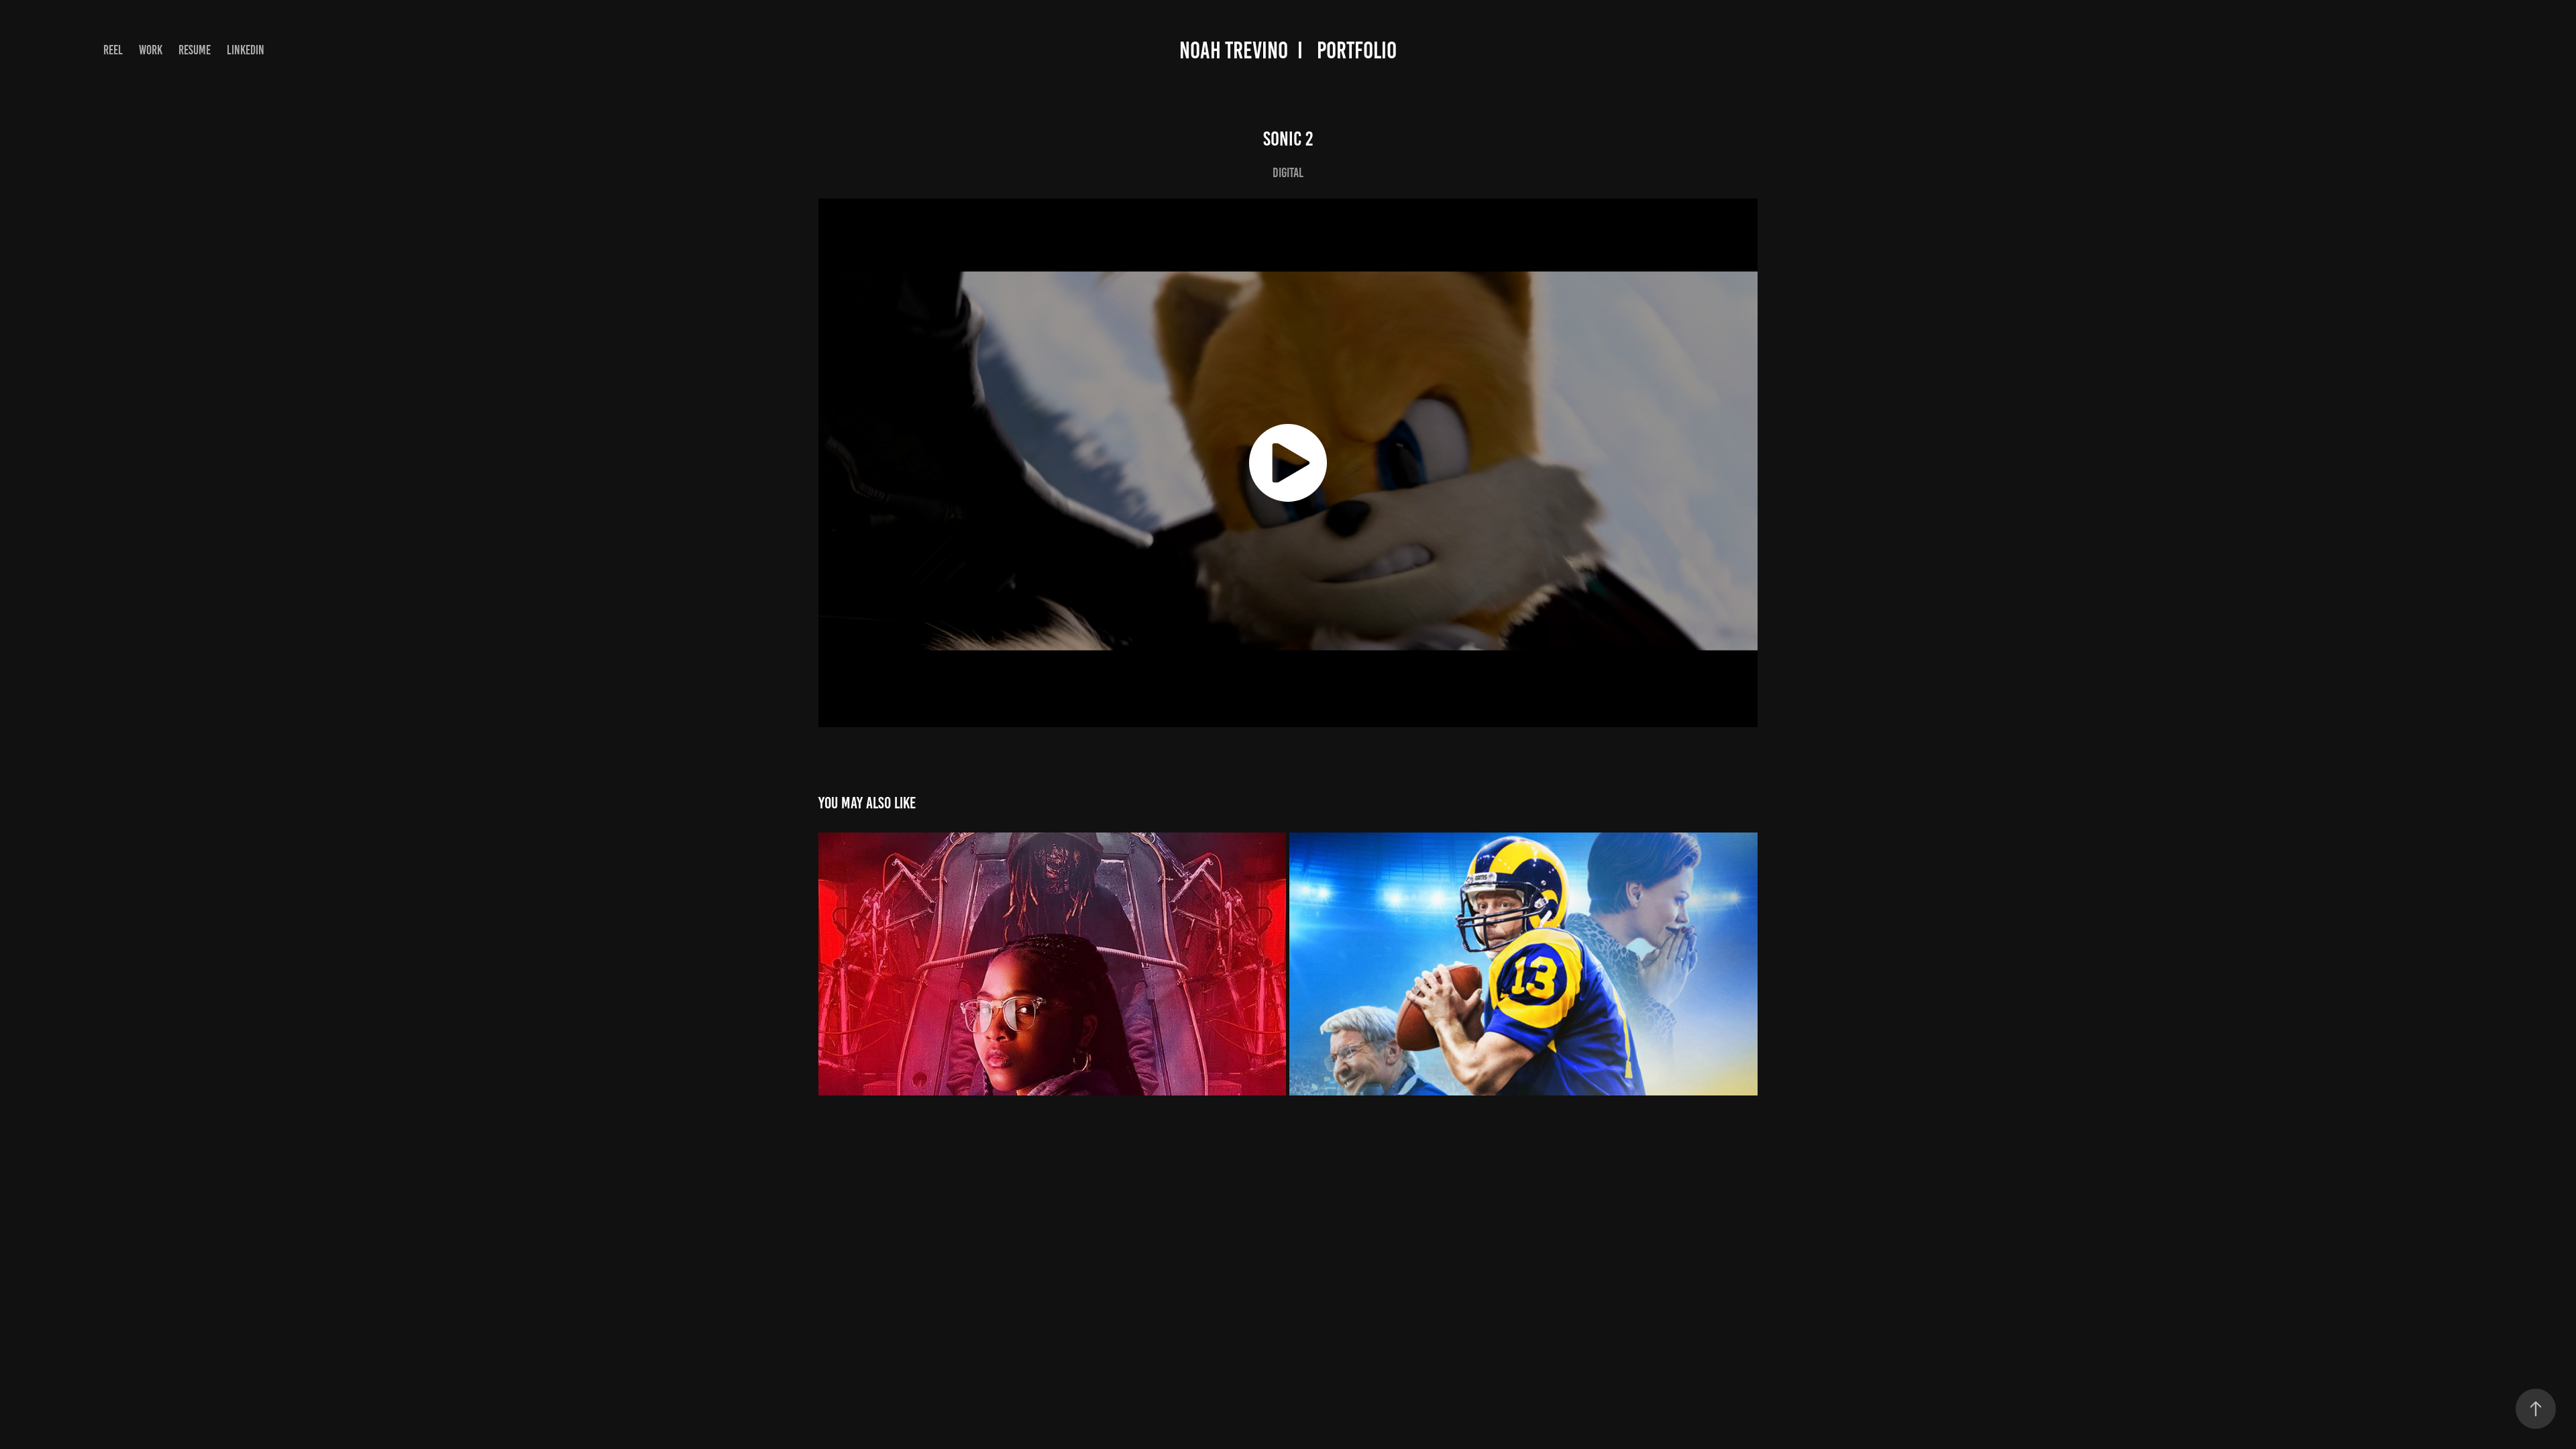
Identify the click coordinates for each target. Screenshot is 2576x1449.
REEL (113, 50)
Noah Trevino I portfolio (1288, 50)
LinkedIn (246, 50)
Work (151, 50)
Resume (195, 50)
